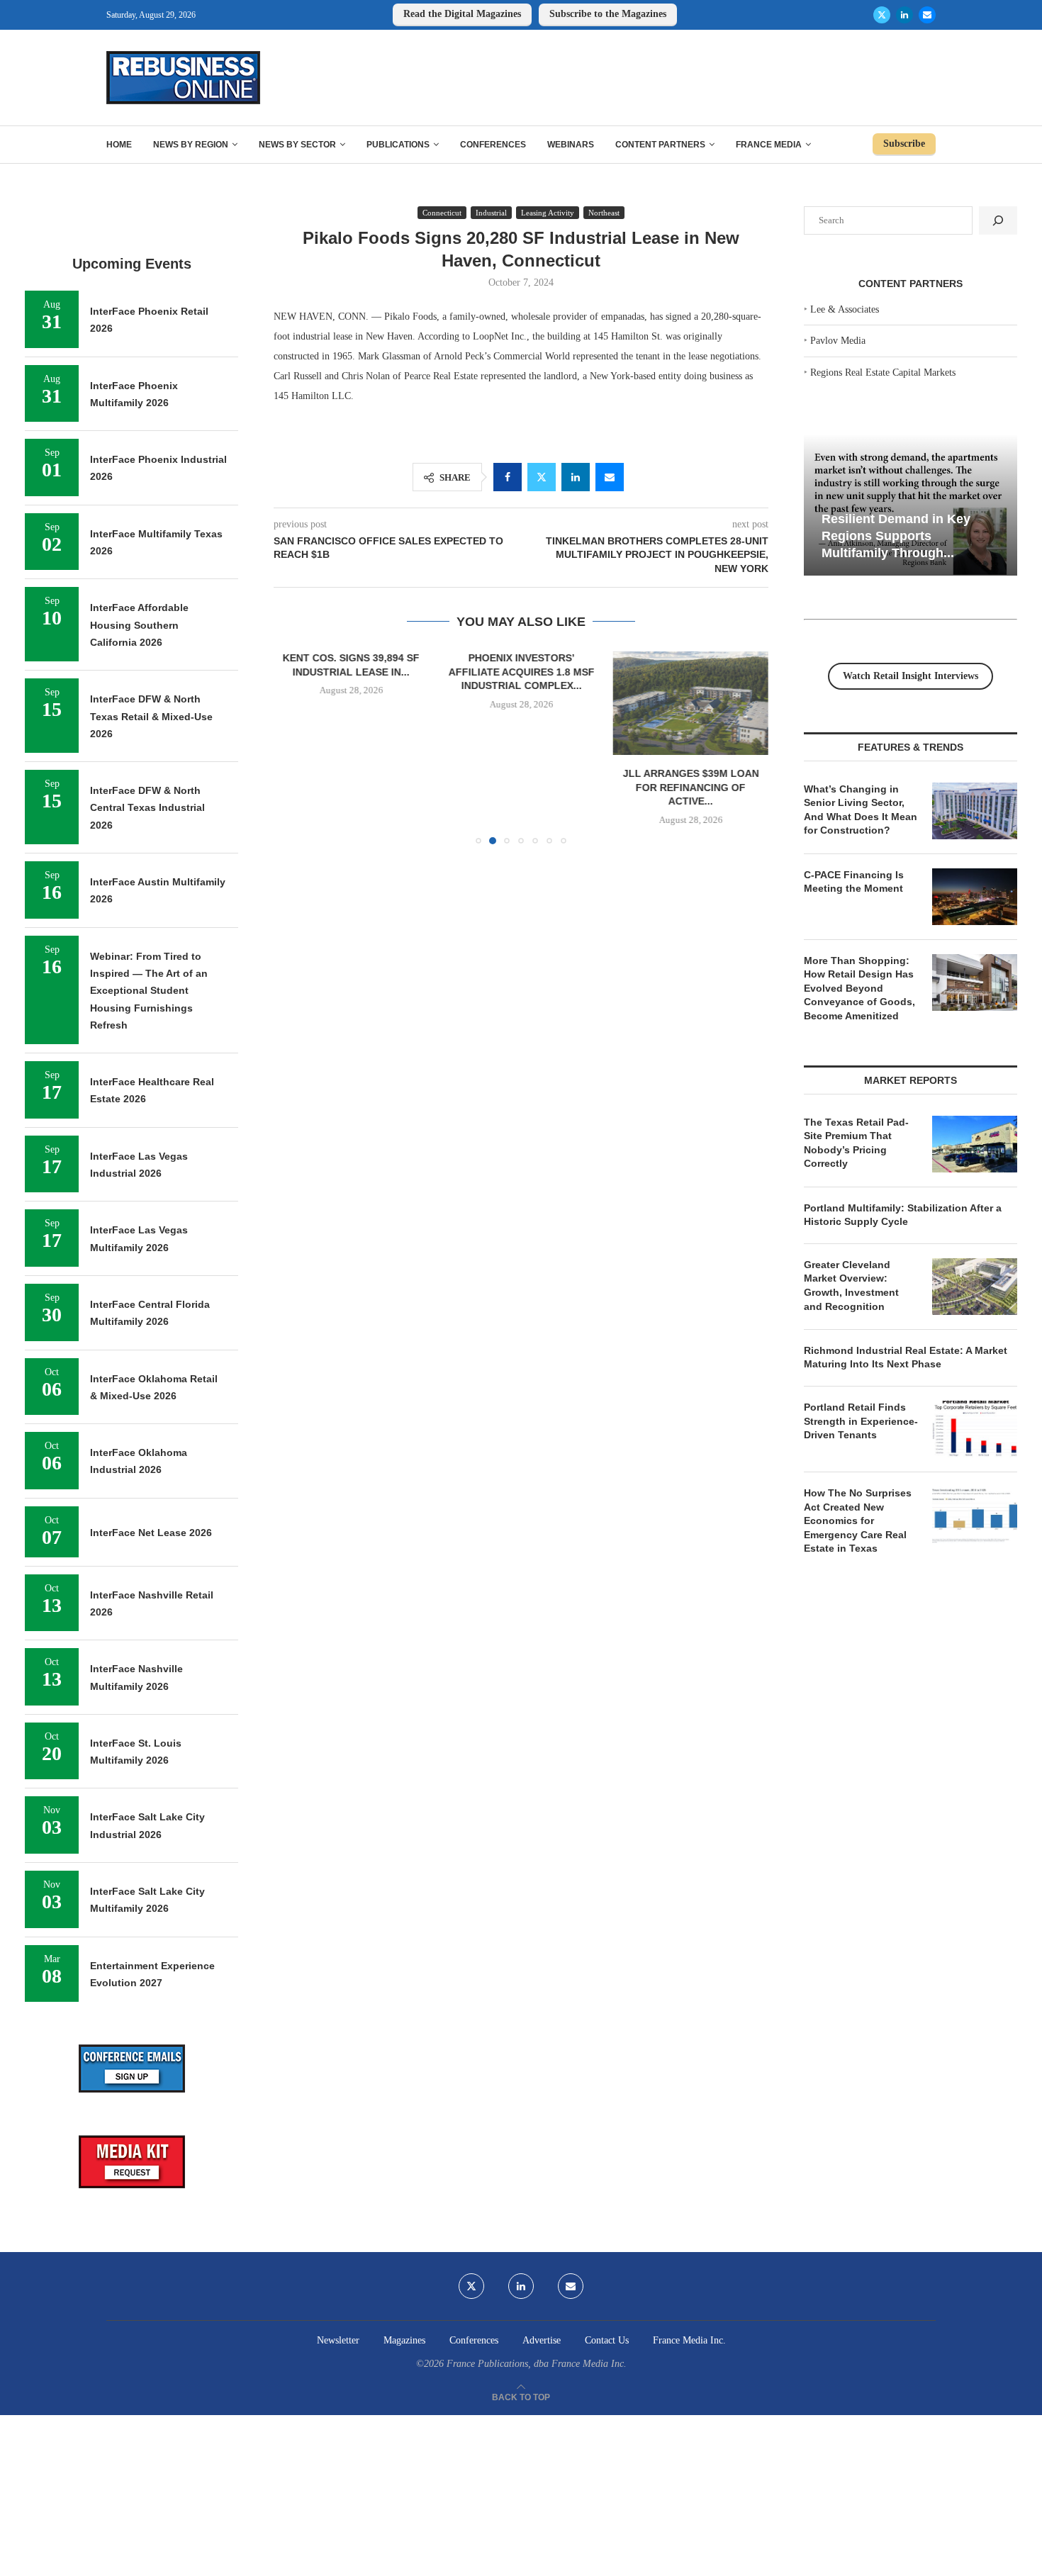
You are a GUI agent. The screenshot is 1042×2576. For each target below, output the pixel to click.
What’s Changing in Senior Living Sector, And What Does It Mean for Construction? (861, 810)
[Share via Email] (610, 477)
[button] (293, 747)
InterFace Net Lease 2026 (151, 1533)
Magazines (404, 2340)
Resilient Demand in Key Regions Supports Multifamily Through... (896, 536)
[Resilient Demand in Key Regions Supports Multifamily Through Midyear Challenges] (911, 505)
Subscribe (904, 144)
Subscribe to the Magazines (608, 14)
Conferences (493, 145)
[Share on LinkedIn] (576, 477)
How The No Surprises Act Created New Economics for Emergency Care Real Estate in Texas (858, 1521)
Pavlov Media (838, 341)
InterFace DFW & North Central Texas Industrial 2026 (147, 808)
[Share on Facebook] (508, 477)
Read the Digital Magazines (462, 14)
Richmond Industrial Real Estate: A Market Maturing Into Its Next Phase (906, 1357)
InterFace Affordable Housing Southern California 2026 (139, 625)
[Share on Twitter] (542, 477)
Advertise (542, 2340)
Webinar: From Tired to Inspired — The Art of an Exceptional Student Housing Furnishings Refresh (149, 991)
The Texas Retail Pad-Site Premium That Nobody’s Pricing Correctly (856, 1143)
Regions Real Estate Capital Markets (883, 373)
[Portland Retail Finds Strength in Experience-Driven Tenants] (975, 1429)
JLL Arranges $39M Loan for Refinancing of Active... (690, 787)
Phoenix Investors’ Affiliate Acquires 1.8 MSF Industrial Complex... (521, 672)
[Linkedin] (904, 15)
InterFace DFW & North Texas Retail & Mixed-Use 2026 (151, 716)
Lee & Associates (845, 309)
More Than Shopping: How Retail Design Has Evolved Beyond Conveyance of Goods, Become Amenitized (859, 988)
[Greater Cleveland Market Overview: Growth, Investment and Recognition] (975, 1287)
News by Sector (297, 145)
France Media (769, 145)
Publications (398, 145)
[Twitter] (882, 15)
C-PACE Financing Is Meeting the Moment (854, 882)
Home (119, 145)
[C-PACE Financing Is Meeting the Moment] (975, 897)
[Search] (998, 220)
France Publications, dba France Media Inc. (537, 2364)
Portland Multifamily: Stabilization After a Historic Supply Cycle (903, 1215)
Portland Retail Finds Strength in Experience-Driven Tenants (861, 1421)
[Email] (927, 15)
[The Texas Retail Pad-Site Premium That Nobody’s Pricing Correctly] (975, 1144)
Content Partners (660, 145)
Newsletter (338, 2340)
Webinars (571, 145)
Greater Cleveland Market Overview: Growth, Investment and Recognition (851, 1286)
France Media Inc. (689, 2340)
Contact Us (607, 2340)
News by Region (191, 145)
